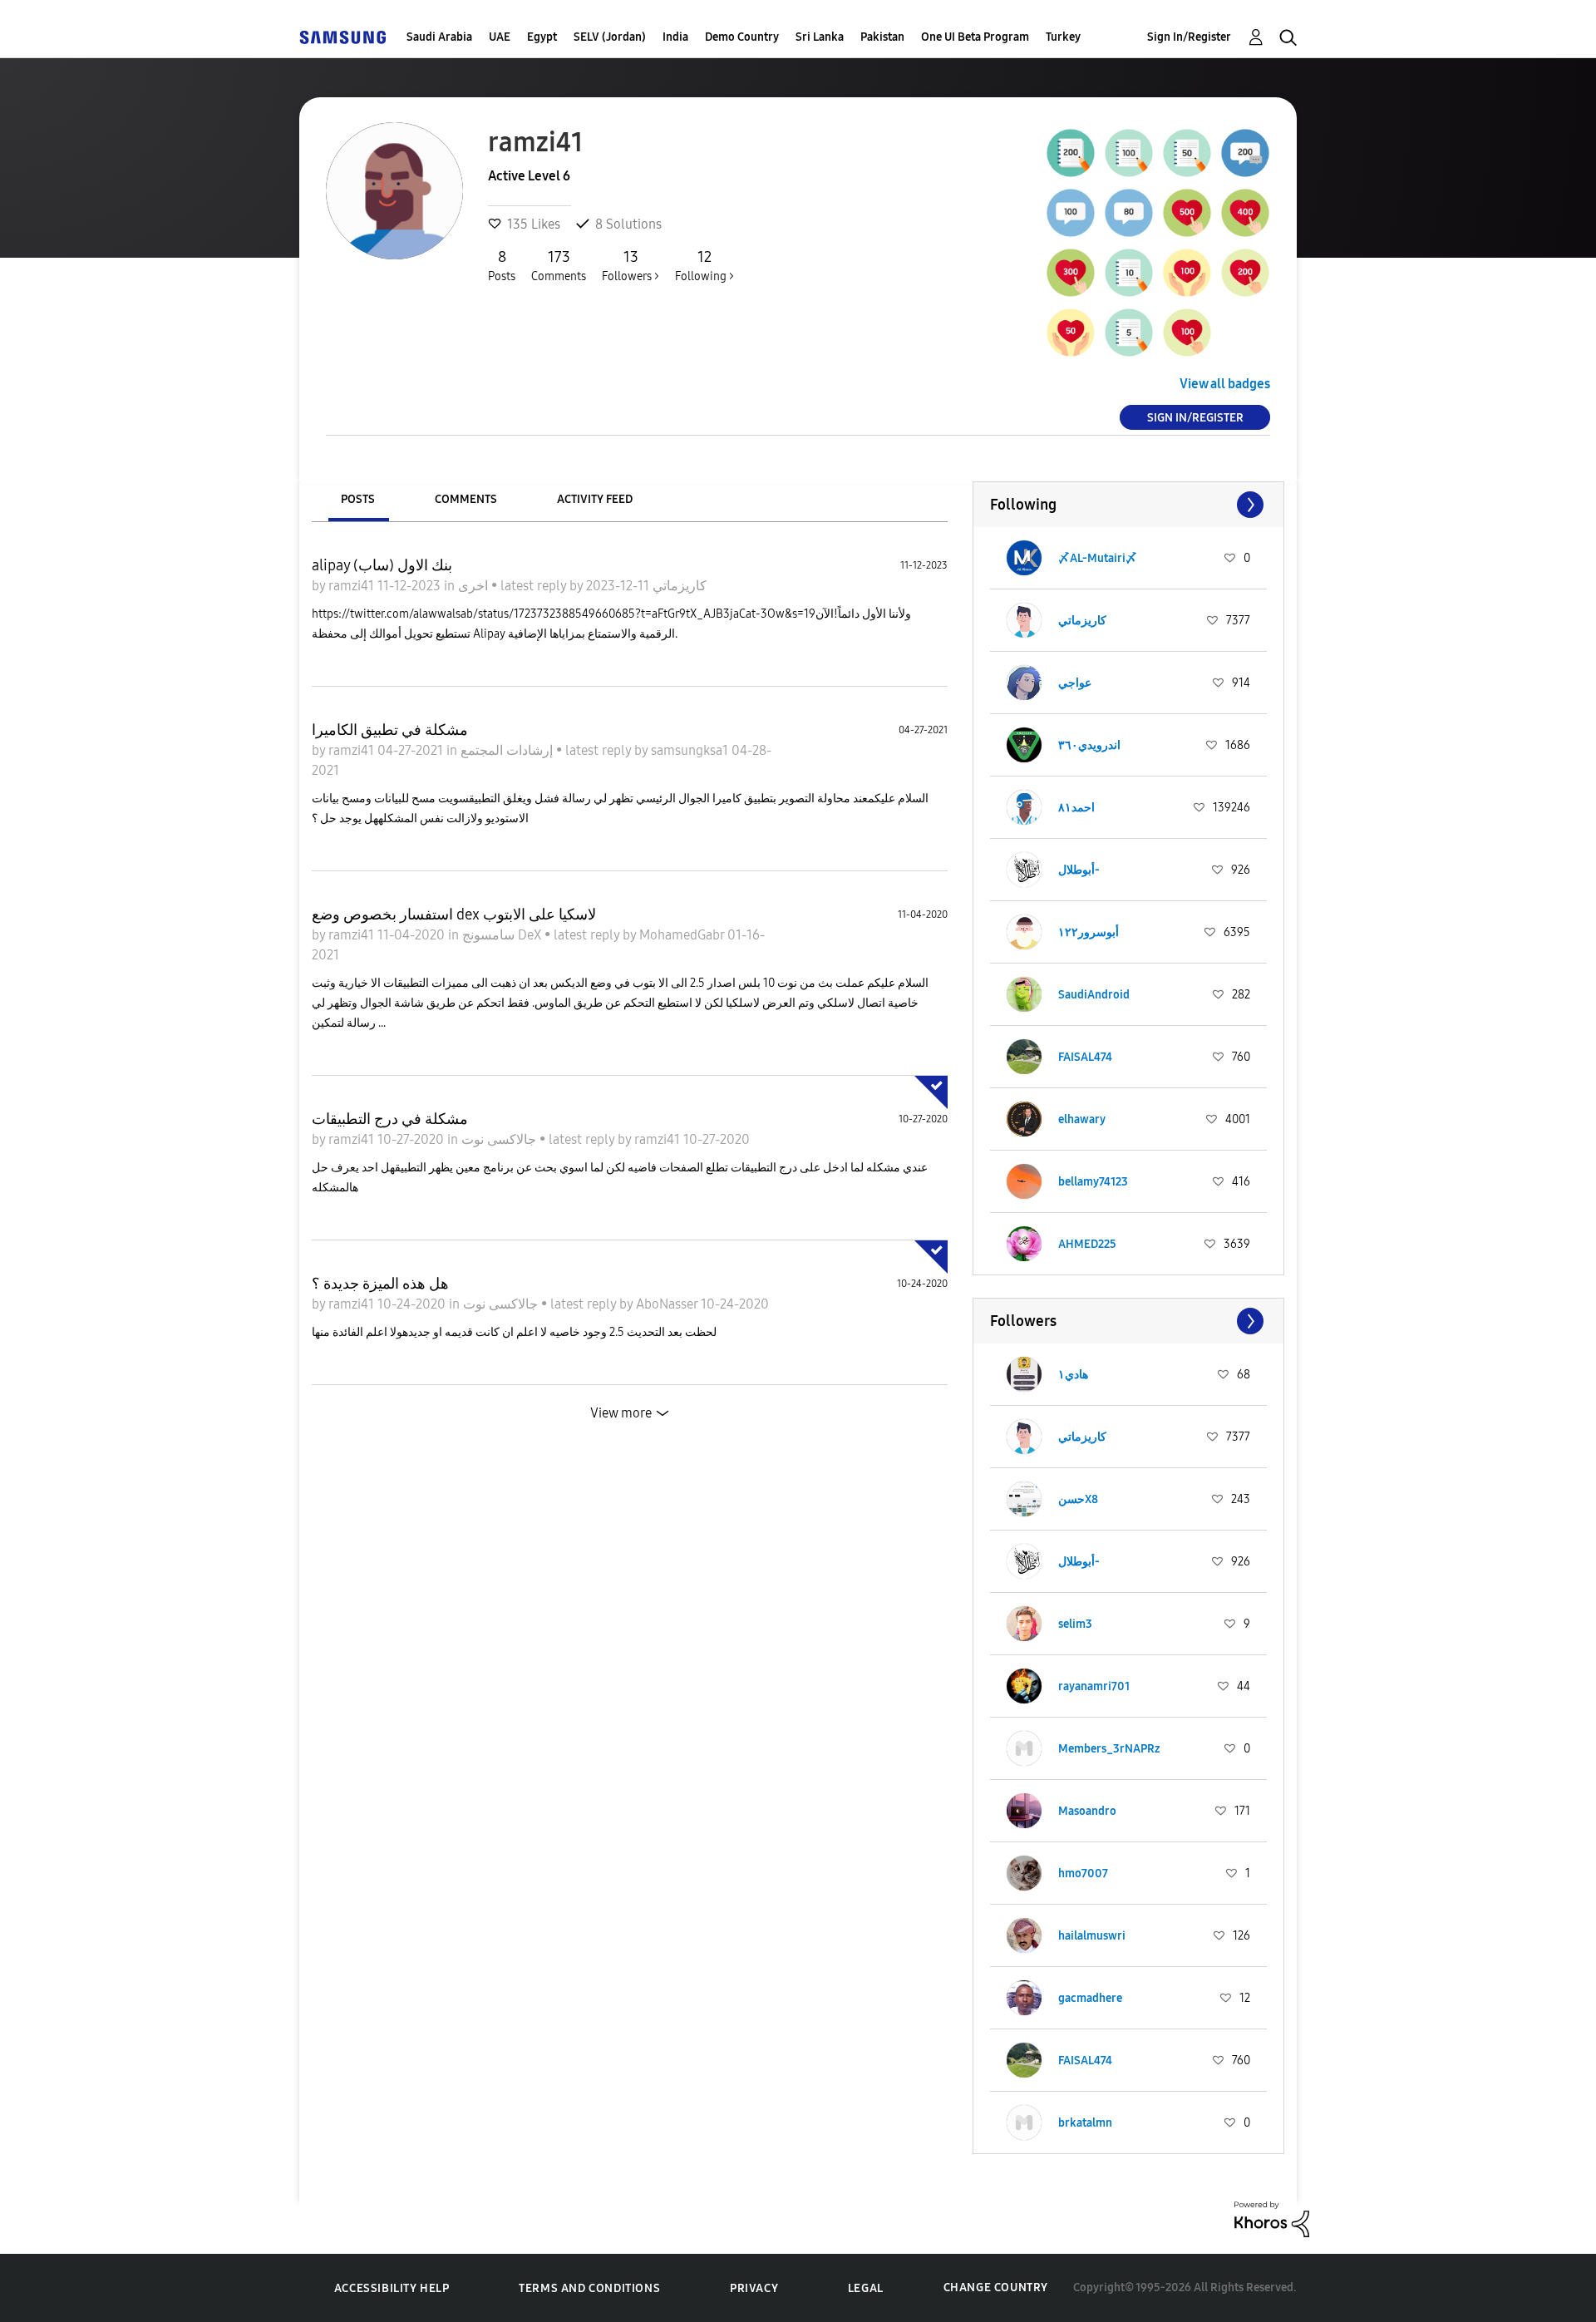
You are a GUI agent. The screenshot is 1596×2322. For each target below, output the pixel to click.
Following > (704, 266)
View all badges (1225, 384)
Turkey (1063, 37)
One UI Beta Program (975, 37)
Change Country (996, 2287)
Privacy (754, 2288)
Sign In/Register (1189, 37)
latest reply (535, 586)
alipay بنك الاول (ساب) (382, 565)
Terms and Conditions (589, 2288)
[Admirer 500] (1187, 213)
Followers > (631, 266)
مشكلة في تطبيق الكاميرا (390, 730)
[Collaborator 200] (1245, 153)
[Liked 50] (1071, 333)
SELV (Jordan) (610, 37)
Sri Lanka (820, 37)
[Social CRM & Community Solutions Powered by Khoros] (1272, 2218)
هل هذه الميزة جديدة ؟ (380, 1284)
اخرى (475, 586)
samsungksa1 (691, 750)
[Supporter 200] (1245, 273)
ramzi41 (353, 586)
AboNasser (668, 1304)
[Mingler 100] (1071, 213)
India (675, 37)
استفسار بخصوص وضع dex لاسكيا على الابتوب (454, 915)
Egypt (542, 37)
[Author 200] (1071, 153)
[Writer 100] (1129, 153)
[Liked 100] (1187, 273)
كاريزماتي (678, 586)
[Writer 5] (1129, 333)
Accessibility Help (392, 2288)
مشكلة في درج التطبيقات (390, 1119)
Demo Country (742, 37)
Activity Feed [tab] (595, 499)
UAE (500, 37)
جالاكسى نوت (500, 1139)
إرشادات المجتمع (508, 750)
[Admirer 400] (1245, 213)
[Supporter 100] (1187, 333)
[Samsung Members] (342, 37)
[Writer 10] (1129, 273)
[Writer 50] (1187, 153)
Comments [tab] (466, 499)
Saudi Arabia (439, 37)
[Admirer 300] (1071, 273)
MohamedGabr (683, 935)
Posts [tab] (358, 499)
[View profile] (1024, 558)
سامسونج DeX (503, 935)
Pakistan (882, 37)
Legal (866, 2288)
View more (621, 1413)
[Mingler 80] (1129, 213)
